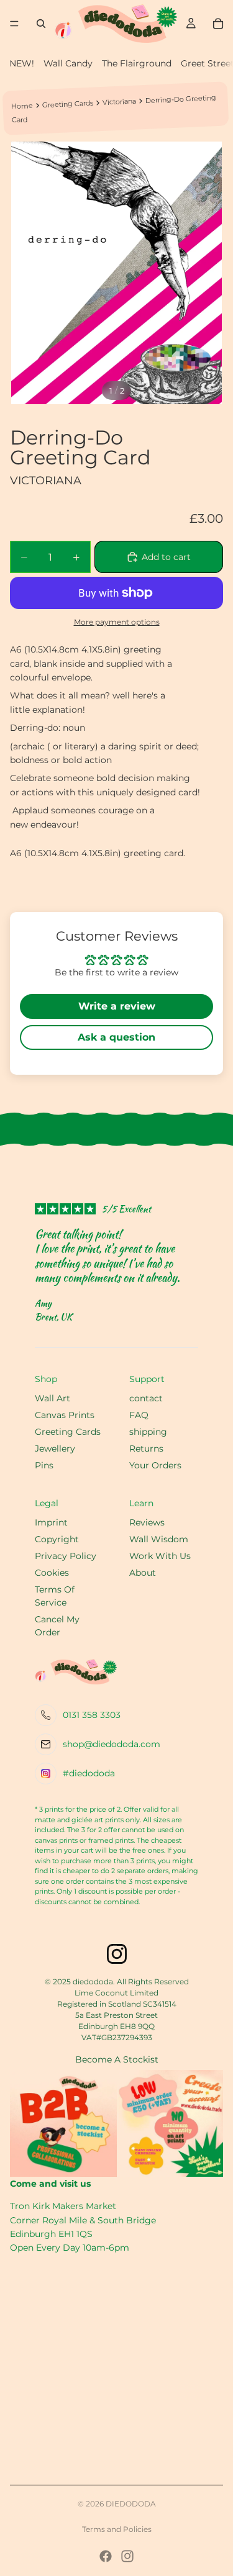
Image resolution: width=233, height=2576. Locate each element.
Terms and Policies (117, 2529)
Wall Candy (68, 63)
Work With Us (160, 1556)
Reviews (147, 1522)
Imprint (51, 1522)
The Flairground (137, 63)
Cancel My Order (57, 1626)
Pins (44, 1465)
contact (146, 1398)
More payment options (117, 622)
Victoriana (119, 101)
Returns (146, 1448)
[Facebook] (106, 2556)
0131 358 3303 (92, 1715)
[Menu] (14, 24)
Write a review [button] (117, 1006)
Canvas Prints (65, 1415)
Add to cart (166, 557)
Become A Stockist (117, 2059)
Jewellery (55, 1448)
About (143, 1573)
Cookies (52, 1573)
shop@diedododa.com (112, 1744)
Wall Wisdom (159, 1539)
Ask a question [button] (116, 1037)
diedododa (131, 2504)
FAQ (139, 1415)
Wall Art (53, 1398)
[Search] (41, 24)
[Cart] (218, 24)
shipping (148, 1432)
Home (22, 106)
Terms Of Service (55, 1596)
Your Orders (155, 1465)
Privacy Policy (66, 1556)
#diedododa (89, 1773)
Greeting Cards (67, 104)
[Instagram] (127, 2556)
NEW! (22, 63)
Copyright (57, 1539)
